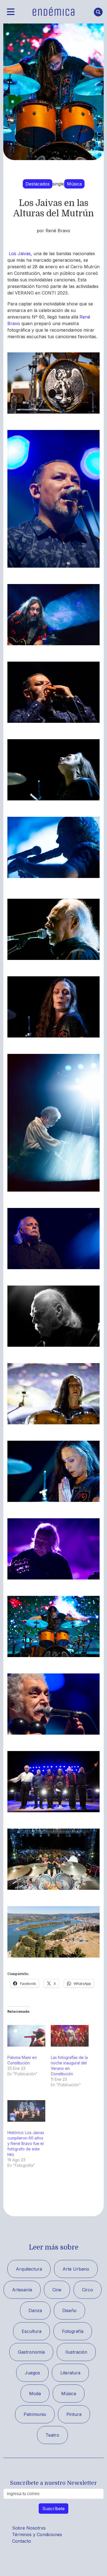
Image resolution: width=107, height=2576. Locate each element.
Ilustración (76, 2352)
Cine (57, 2290)
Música (74, 184)
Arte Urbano (76, 2269)
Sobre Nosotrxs (29, 2528)
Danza (35, 2310)
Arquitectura (29, 2269)
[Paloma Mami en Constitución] (26, 2036)
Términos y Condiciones (37, 2534)
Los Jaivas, (20, 254)
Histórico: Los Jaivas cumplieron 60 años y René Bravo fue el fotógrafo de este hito (26, 2143)
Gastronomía (31, 2352)
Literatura (70, 2373)
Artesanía (22, 2290)
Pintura (74, 2414)
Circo (88, 2290)
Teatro (52, 2435)
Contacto (22, 2541)
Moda (35, 2394)
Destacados (38, 184)
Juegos (32, 2373)
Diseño (69, 2310)
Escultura (32, 2331)
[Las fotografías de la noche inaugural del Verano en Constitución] (70, 2036)
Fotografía (73, 2331)
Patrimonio (35, 2414)
